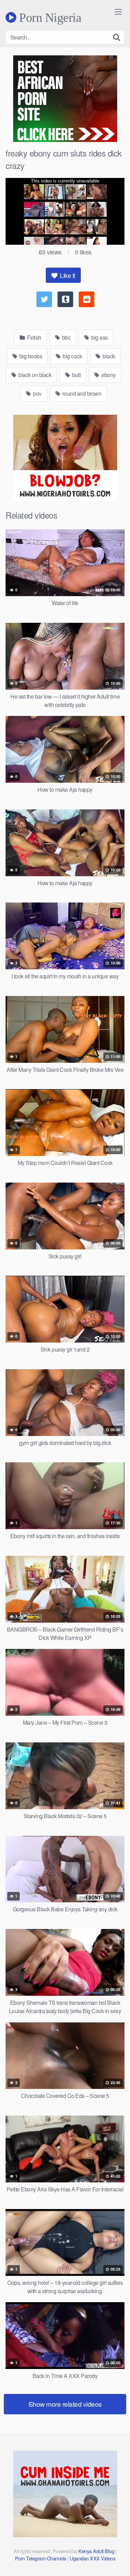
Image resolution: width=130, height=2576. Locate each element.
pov (37, 393)
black (108, 356)
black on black (34, 375)
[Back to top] (118, 2561)
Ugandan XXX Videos (92, 2558)
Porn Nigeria (49, 17)
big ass (99, 337)
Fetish (33, 337)
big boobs (30, 356)
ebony (108, 375)
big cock (72, 356)
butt (76, 375)
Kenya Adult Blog (96, 2551)
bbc (66, 337)
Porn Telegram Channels (41, 2558)
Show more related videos (65, 2404)
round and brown (81, 393)
